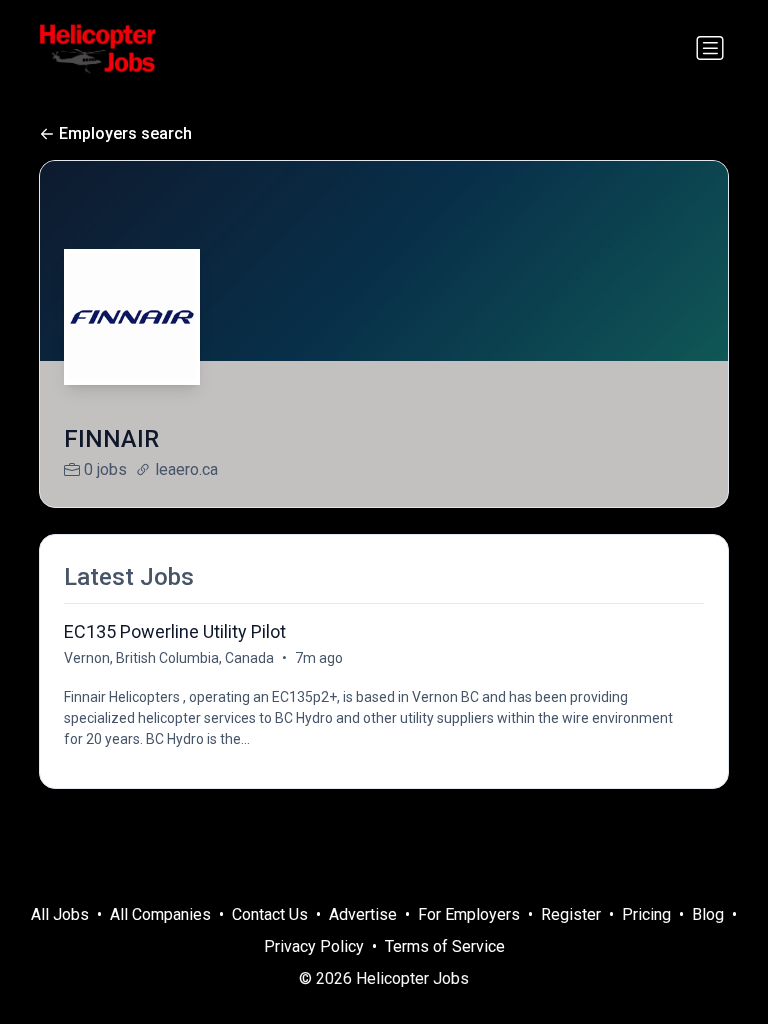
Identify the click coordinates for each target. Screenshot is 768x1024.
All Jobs (60, 914)
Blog (708, 914)
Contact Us (270, 914)
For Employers (469, 914)
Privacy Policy (314, 946)
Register (571, 914)
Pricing (646, 914)
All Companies (160, 914)
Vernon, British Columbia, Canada (169, 658)
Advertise (363, 914)
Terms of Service (445, 946)
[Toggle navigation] (710, 48)
